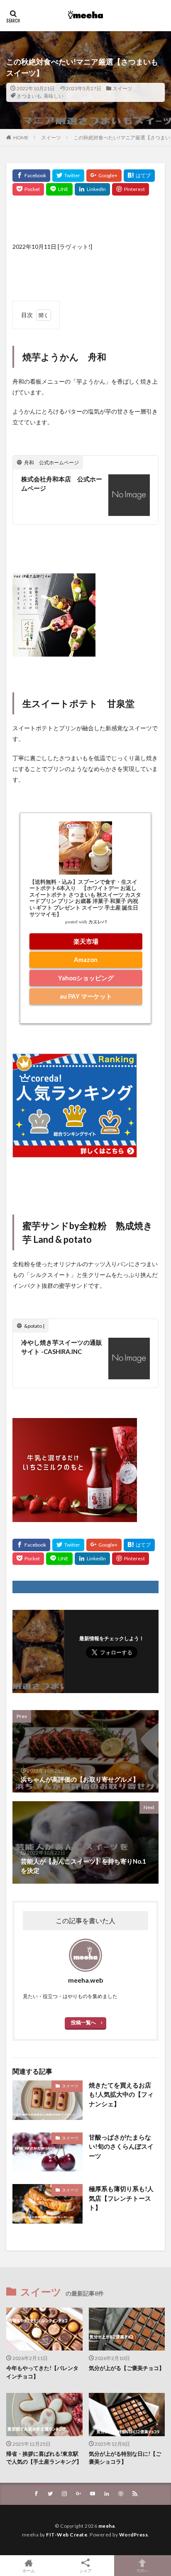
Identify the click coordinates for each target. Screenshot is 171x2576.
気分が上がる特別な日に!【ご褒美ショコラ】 (125, 2458)
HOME (21, 138)
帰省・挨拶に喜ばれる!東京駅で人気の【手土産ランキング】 (44, 2458)
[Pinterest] (131, 189)
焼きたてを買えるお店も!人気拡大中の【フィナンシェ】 (121, 2094)
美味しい (54, 96)
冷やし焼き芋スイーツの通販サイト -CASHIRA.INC (62, 1347)
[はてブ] (139, 176)
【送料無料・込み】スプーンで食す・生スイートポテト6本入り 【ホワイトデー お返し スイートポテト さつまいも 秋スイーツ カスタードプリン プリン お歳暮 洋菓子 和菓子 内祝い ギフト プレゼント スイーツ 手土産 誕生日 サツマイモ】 (85, 898)
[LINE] (59, 189)
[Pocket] (28, 189)
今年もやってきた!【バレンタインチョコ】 (42, 2372)
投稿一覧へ (83, 2022)
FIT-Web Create (67, 2535)
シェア (85, 2571)
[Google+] (104, 176)
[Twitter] (68, 176)
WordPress (134, 2535)
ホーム (29, 2570)
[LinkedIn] (92, 189)
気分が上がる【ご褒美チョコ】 (127, 2368)
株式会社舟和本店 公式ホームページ (62, 484)
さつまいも (29, 96)
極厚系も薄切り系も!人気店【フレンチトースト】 (121, 2198)
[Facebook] (31, 176)
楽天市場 (86, 941)
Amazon (86, 959)
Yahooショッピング (86, 978)
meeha (107, 2526)
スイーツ (122, 88)
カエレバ (98, 922)
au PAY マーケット (86, 996)
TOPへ (142, 2570)
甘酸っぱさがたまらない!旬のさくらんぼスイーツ (121, 2146)
